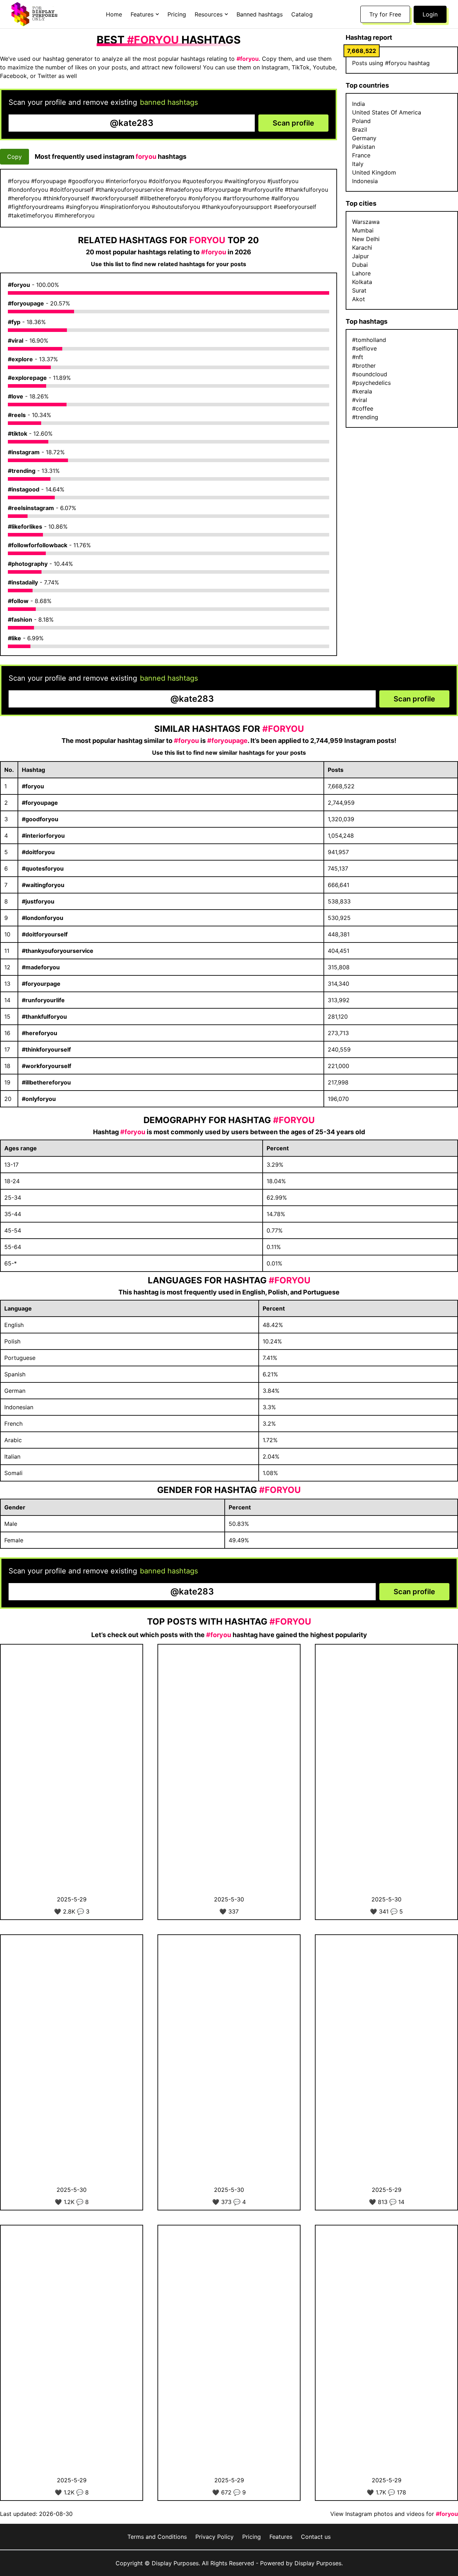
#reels (17, 415)
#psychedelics (371, 383)
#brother (364, 366)
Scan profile (293, 123)
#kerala (362, 391)
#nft (358, 357)
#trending (22, 471)
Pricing (177, 14)
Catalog (302, 14)
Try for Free (385, 14)
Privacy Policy (215, 2537)
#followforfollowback (38, 545)
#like (14, 638)
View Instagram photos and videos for (394, 2514)
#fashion (20, 619)
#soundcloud (370, 374)
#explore (20, 359)
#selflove (364, 348)
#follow (18, 601)
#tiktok (18, 434)
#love (16, 396)
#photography (28, 564)
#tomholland (369, 340)
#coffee (363, 408)
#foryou (19, 285)
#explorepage (27, 378)
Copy (14, 157)
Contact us (316, 2537)
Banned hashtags (260, 14)
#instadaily (23, 582)
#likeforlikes (25, 527)
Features (281, 2537)
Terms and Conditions (157, 2537)
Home (114, 14)
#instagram (24, 452)
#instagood (24, 489)
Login (430, 14)
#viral (16, 341)
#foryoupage (26, 303)
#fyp (14, 322)
